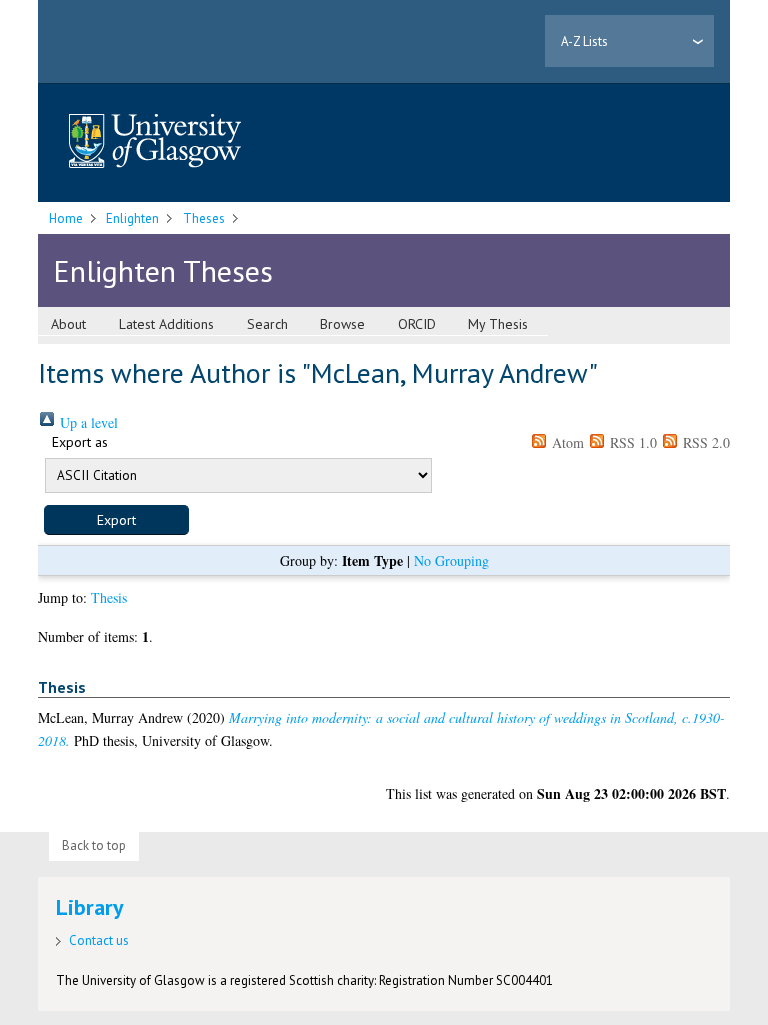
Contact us (99, 940)
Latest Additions (166, 324)
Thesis (109, 597)
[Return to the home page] (155, 142)
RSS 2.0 (704, 442)
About (68, 324)
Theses (204, 218)
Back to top (94, 845)
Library (90, 907)
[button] (116, 520)
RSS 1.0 (631, 442)
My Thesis (498, 324)
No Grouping (451, 560)
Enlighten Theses (163, 270)
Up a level (87, 422)
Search (267, 324)
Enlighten (132, 218)
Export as (80, 442)
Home (66, 218)
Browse (342, 324)
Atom (566, 442)
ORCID (417, 324)
